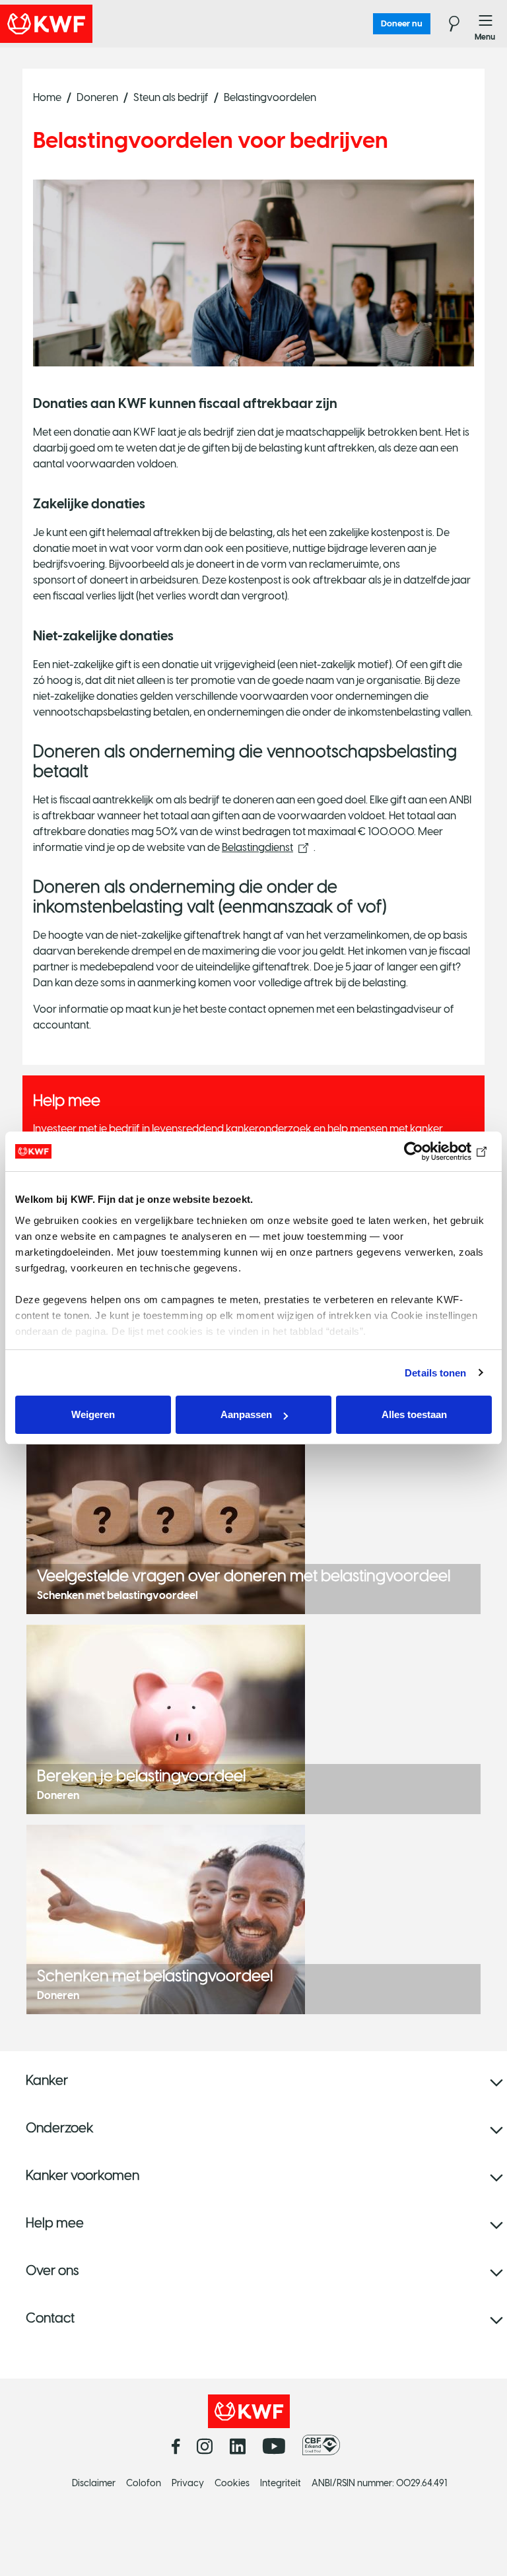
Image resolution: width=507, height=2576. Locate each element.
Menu (486, 24)
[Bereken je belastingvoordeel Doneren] (166, 1719)
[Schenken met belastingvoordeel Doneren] (166, 1919)
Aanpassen (246, 1414)
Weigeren (93, 1414)
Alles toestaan (414, 1414)
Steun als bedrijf (171, 97)
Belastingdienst (257, 847)
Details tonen (435, 1373)
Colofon (144, 2483)
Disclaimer (94, 2483)
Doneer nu (402, 23)
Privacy (188, 2483)
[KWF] (83, 24)
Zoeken (446, 24)
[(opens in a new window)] (324, 2445)
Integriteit (281, 2483)
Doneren (97, 97)
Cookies (232, 2483)
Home (47, 97)
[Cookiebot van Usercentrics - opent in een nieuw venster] (434, 1151)
